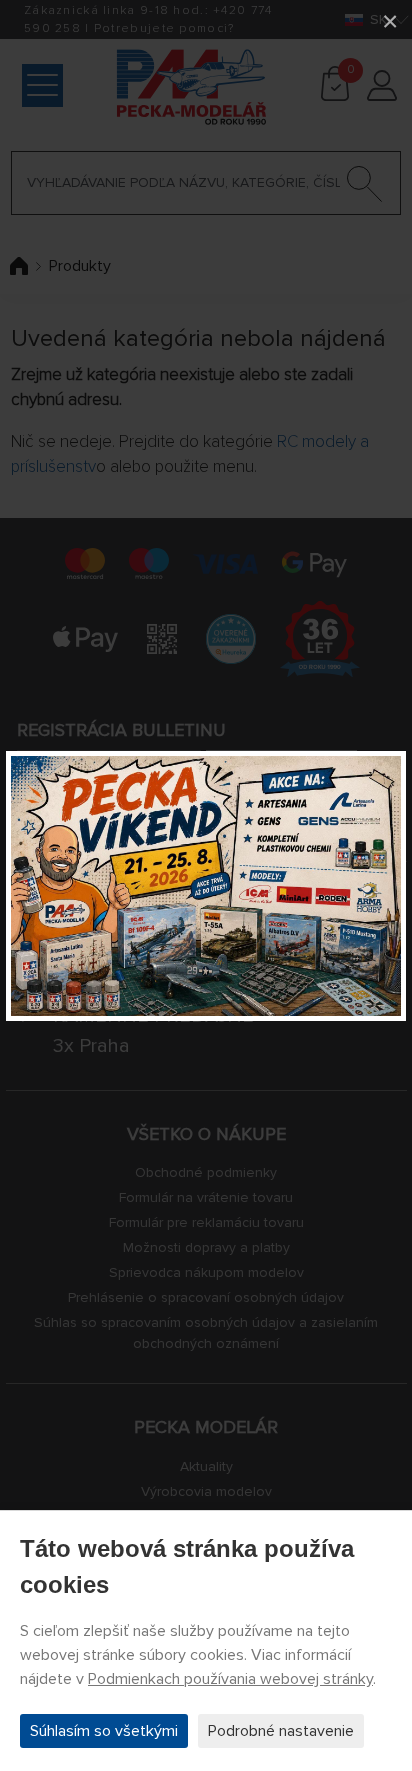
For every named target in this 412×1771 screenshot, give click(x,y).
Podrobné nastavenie (281, 1731)
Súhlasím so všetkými (104, 1731)
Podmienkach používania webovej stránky (230, 1679)
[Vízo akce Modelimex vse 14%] (206, 886)
